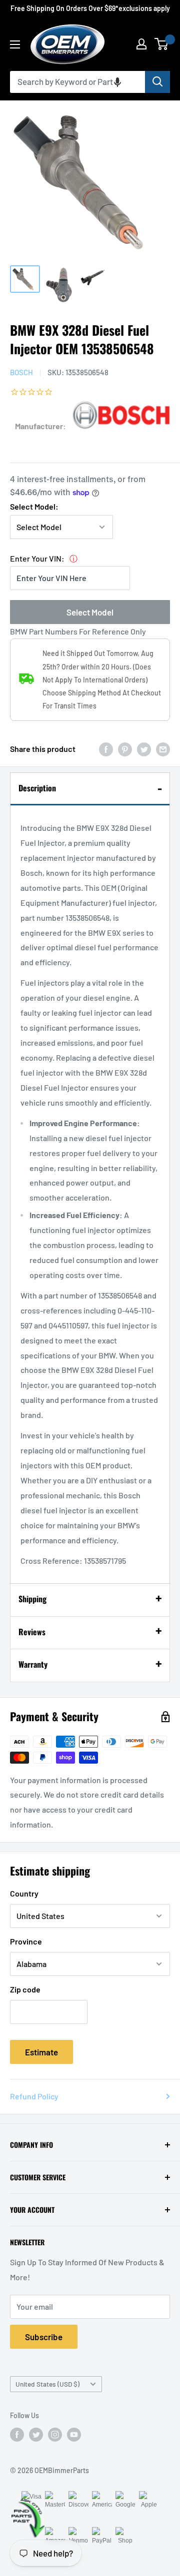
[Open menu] (15, 44)
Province (26, 1941)
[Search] (157, 82)
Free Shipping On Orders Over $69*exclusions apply (90, 8)
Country (24, 1893)
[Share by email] (163, 749)
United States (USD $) (47, 2384)
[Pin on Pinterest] (125, 749)
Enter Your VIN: (37, 558)
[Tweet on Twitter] (144, 749)
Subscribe (44, 2337)
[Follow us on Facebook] (17, 2435)
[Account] (141, 44)
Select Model (90, 612)
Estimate (41, 2052)
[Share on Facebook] (106, 749)
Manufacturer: (40, 426)
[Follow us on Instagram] (55, 2435)
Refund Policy (34, 2096)
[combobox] (77, 82)
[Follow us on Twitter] (36, 2435)
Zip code (25, 1989)
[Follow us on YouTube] (74, 2435)
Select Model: (34, 506)
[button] (117, 82)
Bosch (21, 372)
